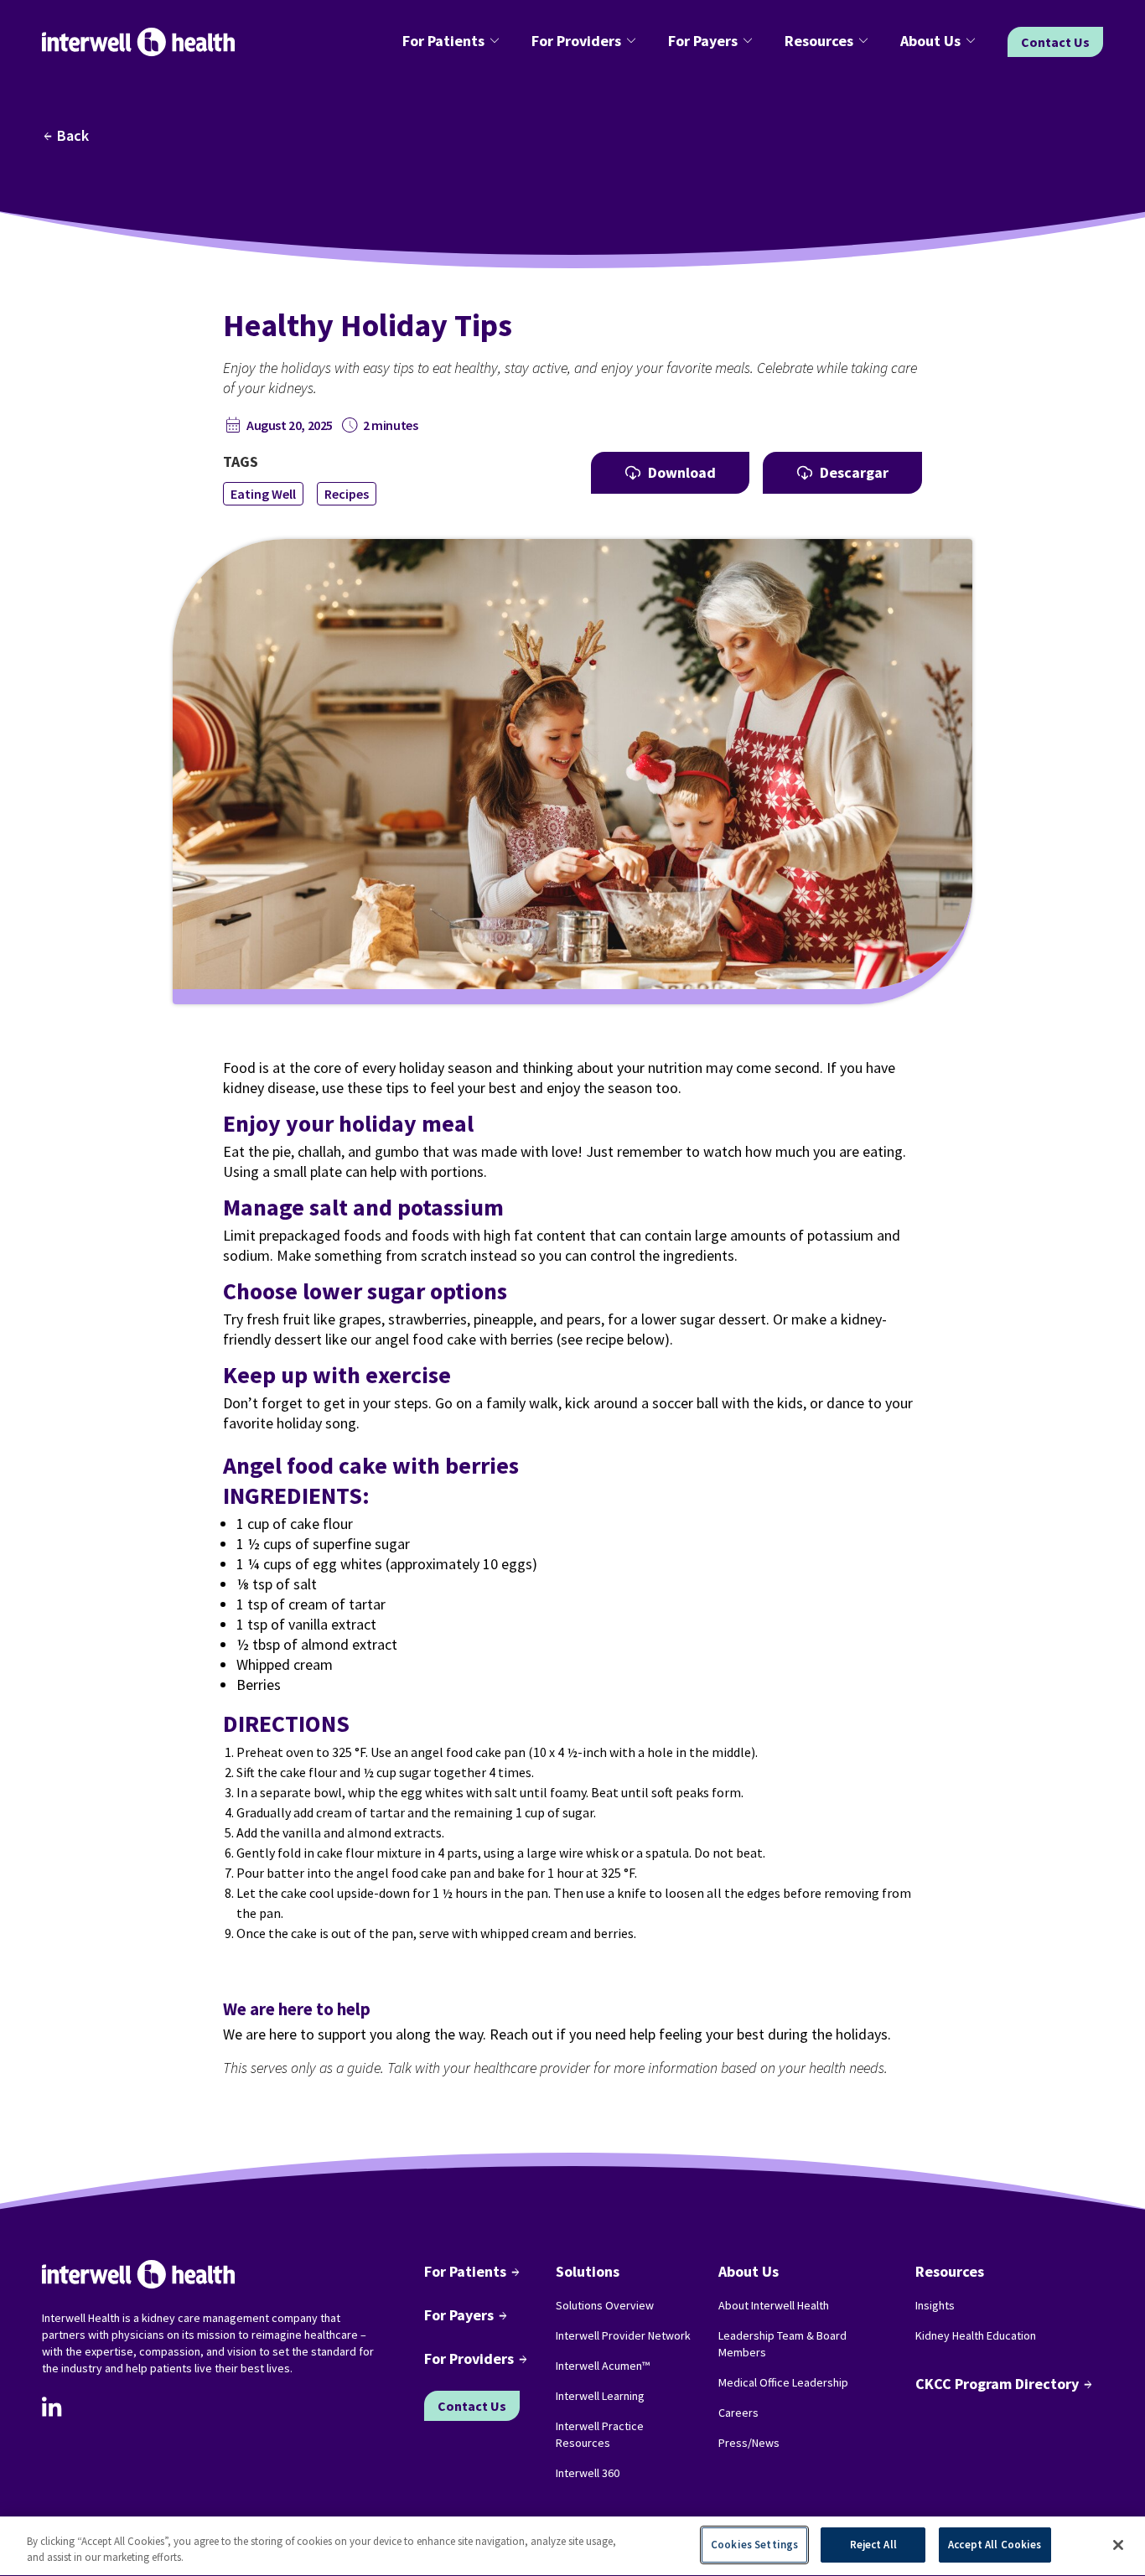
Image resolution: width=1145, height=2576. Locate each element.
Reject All (873, 2545)
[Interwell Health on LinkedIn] (52, 2407)
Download (682, 472)
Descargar (854, 472)
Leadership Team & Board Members (782, 2344)
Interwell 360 (588, 2473)
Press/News (749, 2443)
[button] (453, 42)
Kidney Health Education (976, 2335)
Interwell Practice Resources (600, 2434)
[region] (572, 2546)
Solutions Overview (605, 2305)
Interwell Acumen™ (603, 2366)
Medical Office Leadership (783, 2382)
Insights (935, 2305)
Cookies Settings (754, 2545)
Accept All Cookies (995, 2545)
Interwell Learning (600, 2396)
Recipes (347, 494)
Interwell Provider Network (623, 2335)
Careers (738, 2413)
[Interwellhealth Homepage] (138, 42)
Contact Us (1055, 42)
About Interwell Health (774, 2305)
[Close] (1118, 2545)
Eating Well (263, 494)
